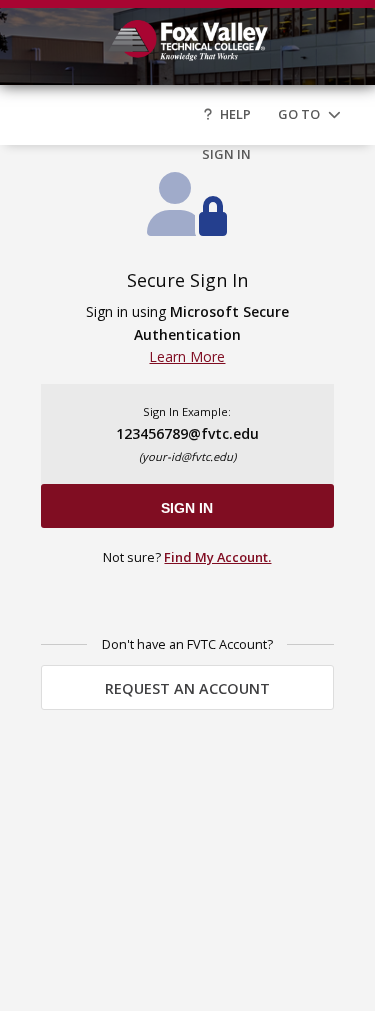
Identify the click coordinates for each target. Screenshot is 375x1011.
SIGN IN (226, 154)
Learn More (187, 356)
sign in (187, 508)
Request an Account (187, 688)
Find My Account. (217, 557)
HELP (235, 114)
